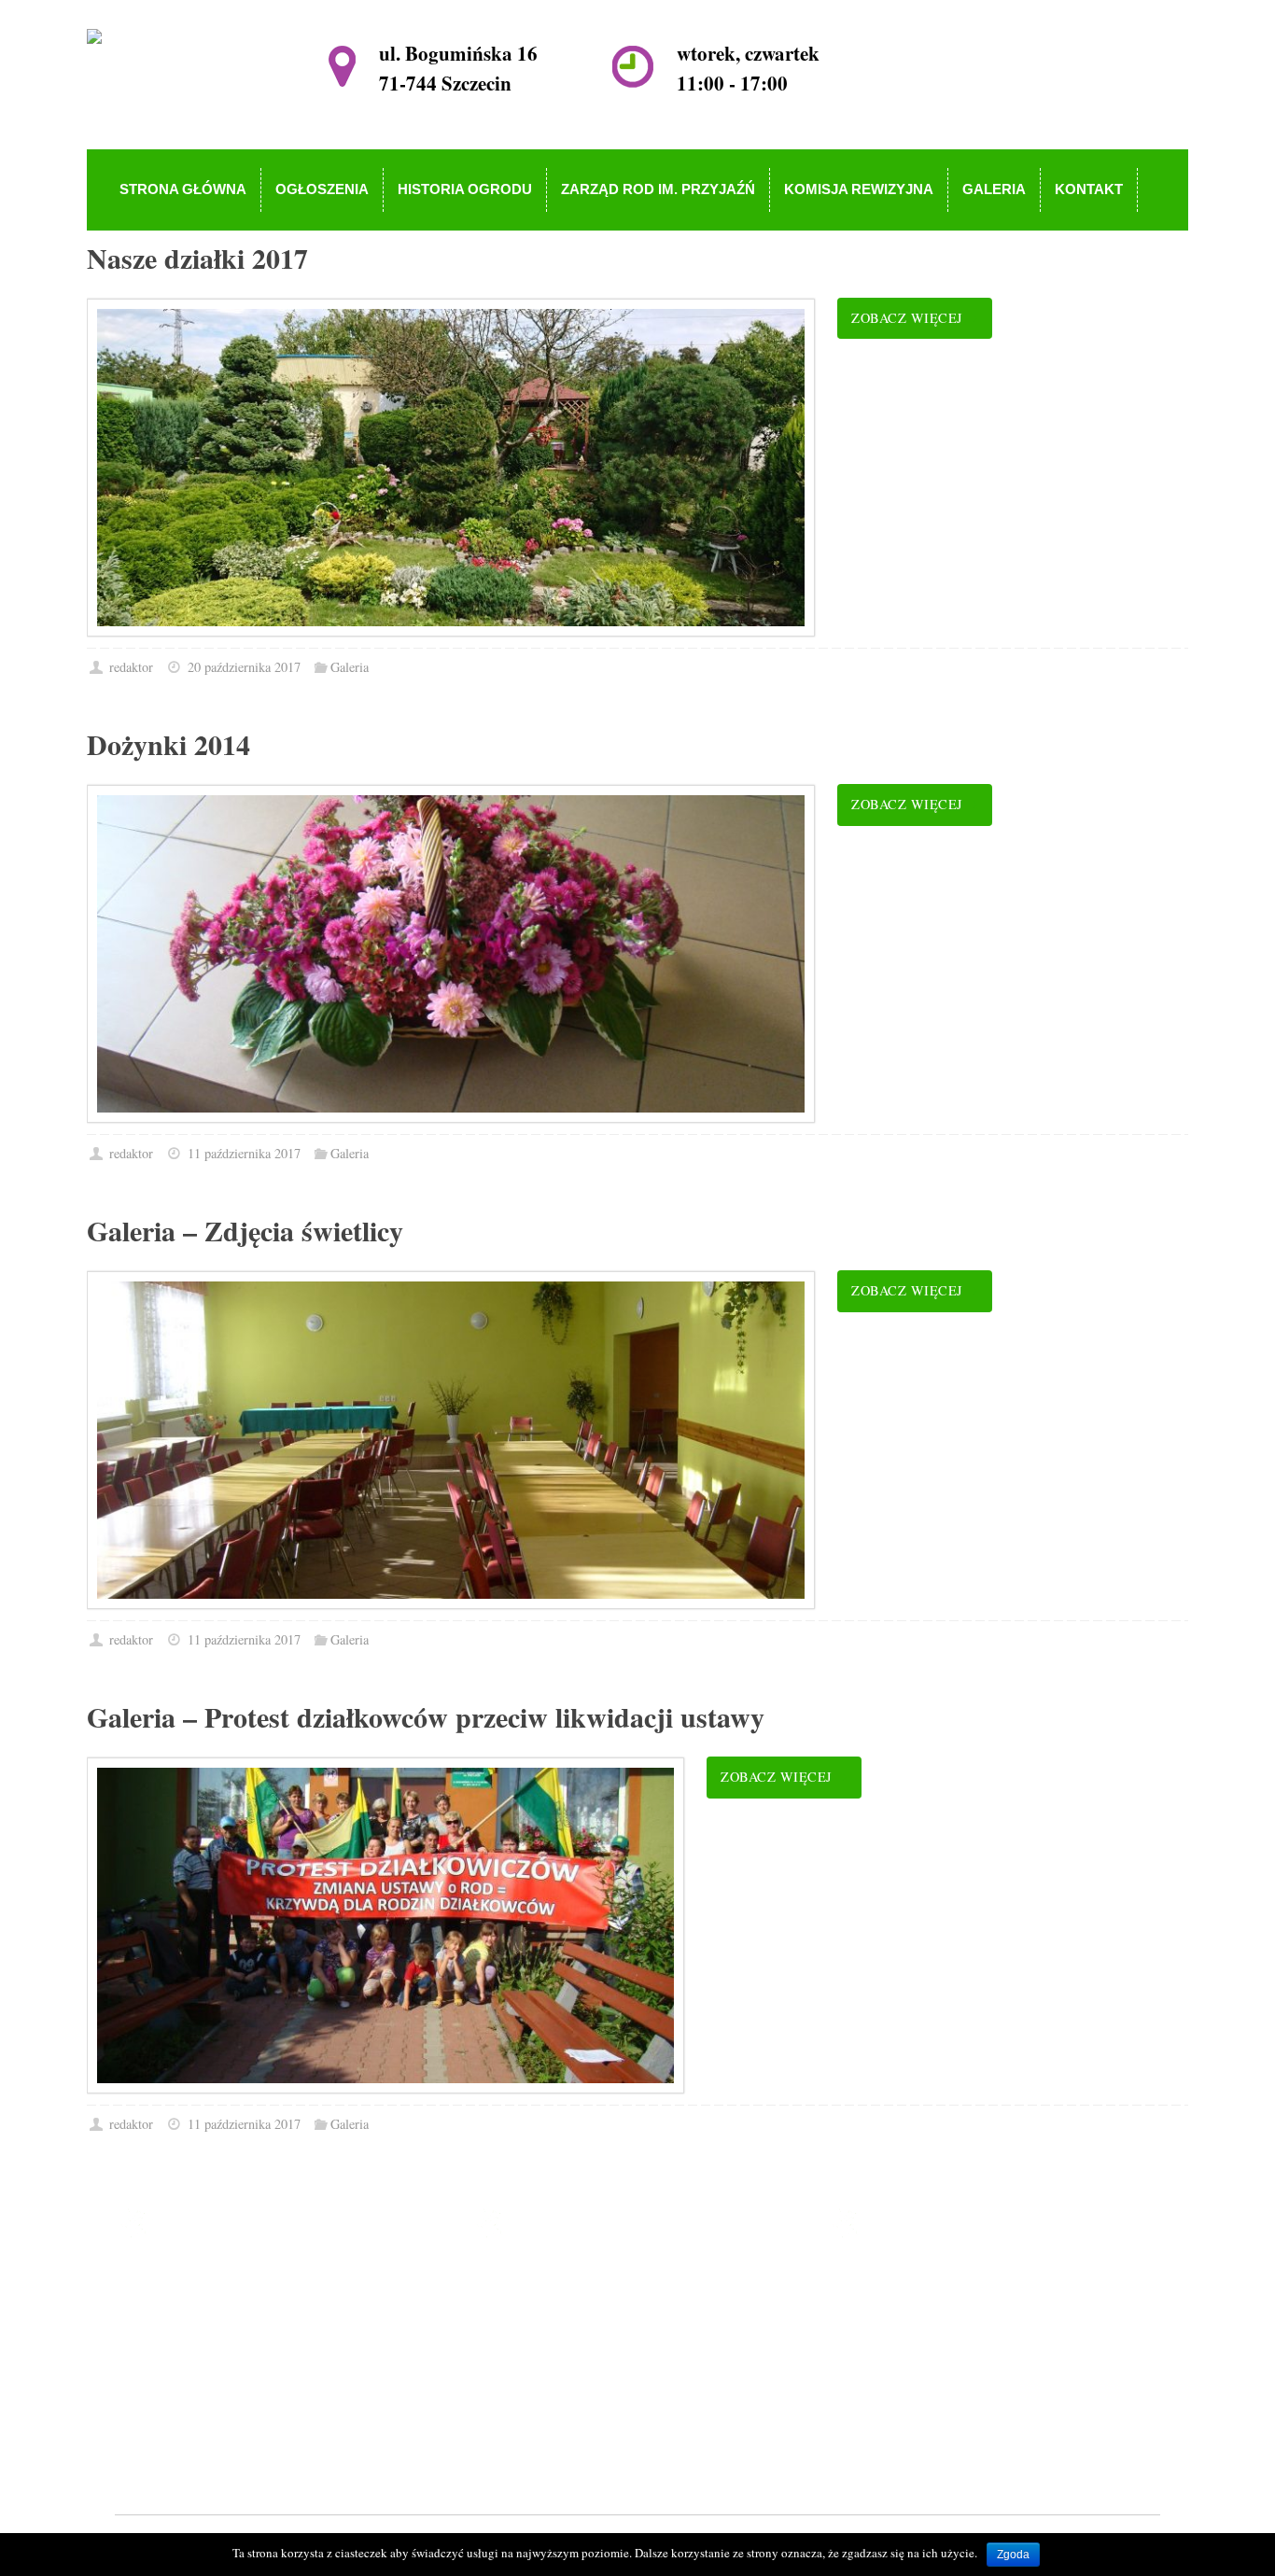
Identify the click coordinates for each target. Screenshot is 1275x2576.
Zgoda (1013, 2555)
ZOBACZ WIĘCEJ (907, 318)
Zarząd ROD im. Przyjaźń (593, 2360)
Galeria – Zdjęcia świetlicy (245, 1230)
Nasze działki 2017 (197, 258)
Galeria (350, 667)
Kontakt (540, 2441)
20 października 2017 (244, 667)
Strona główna (559, 2280)
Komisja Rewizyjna (574, 2387)
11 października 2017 (244, 1153)
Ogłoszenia (549, 2307)
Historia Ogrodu (564, 2333)
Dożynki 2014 (168, 744)
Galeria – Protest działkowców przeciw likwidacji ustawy (426, 1716)
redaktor (131, 667)
